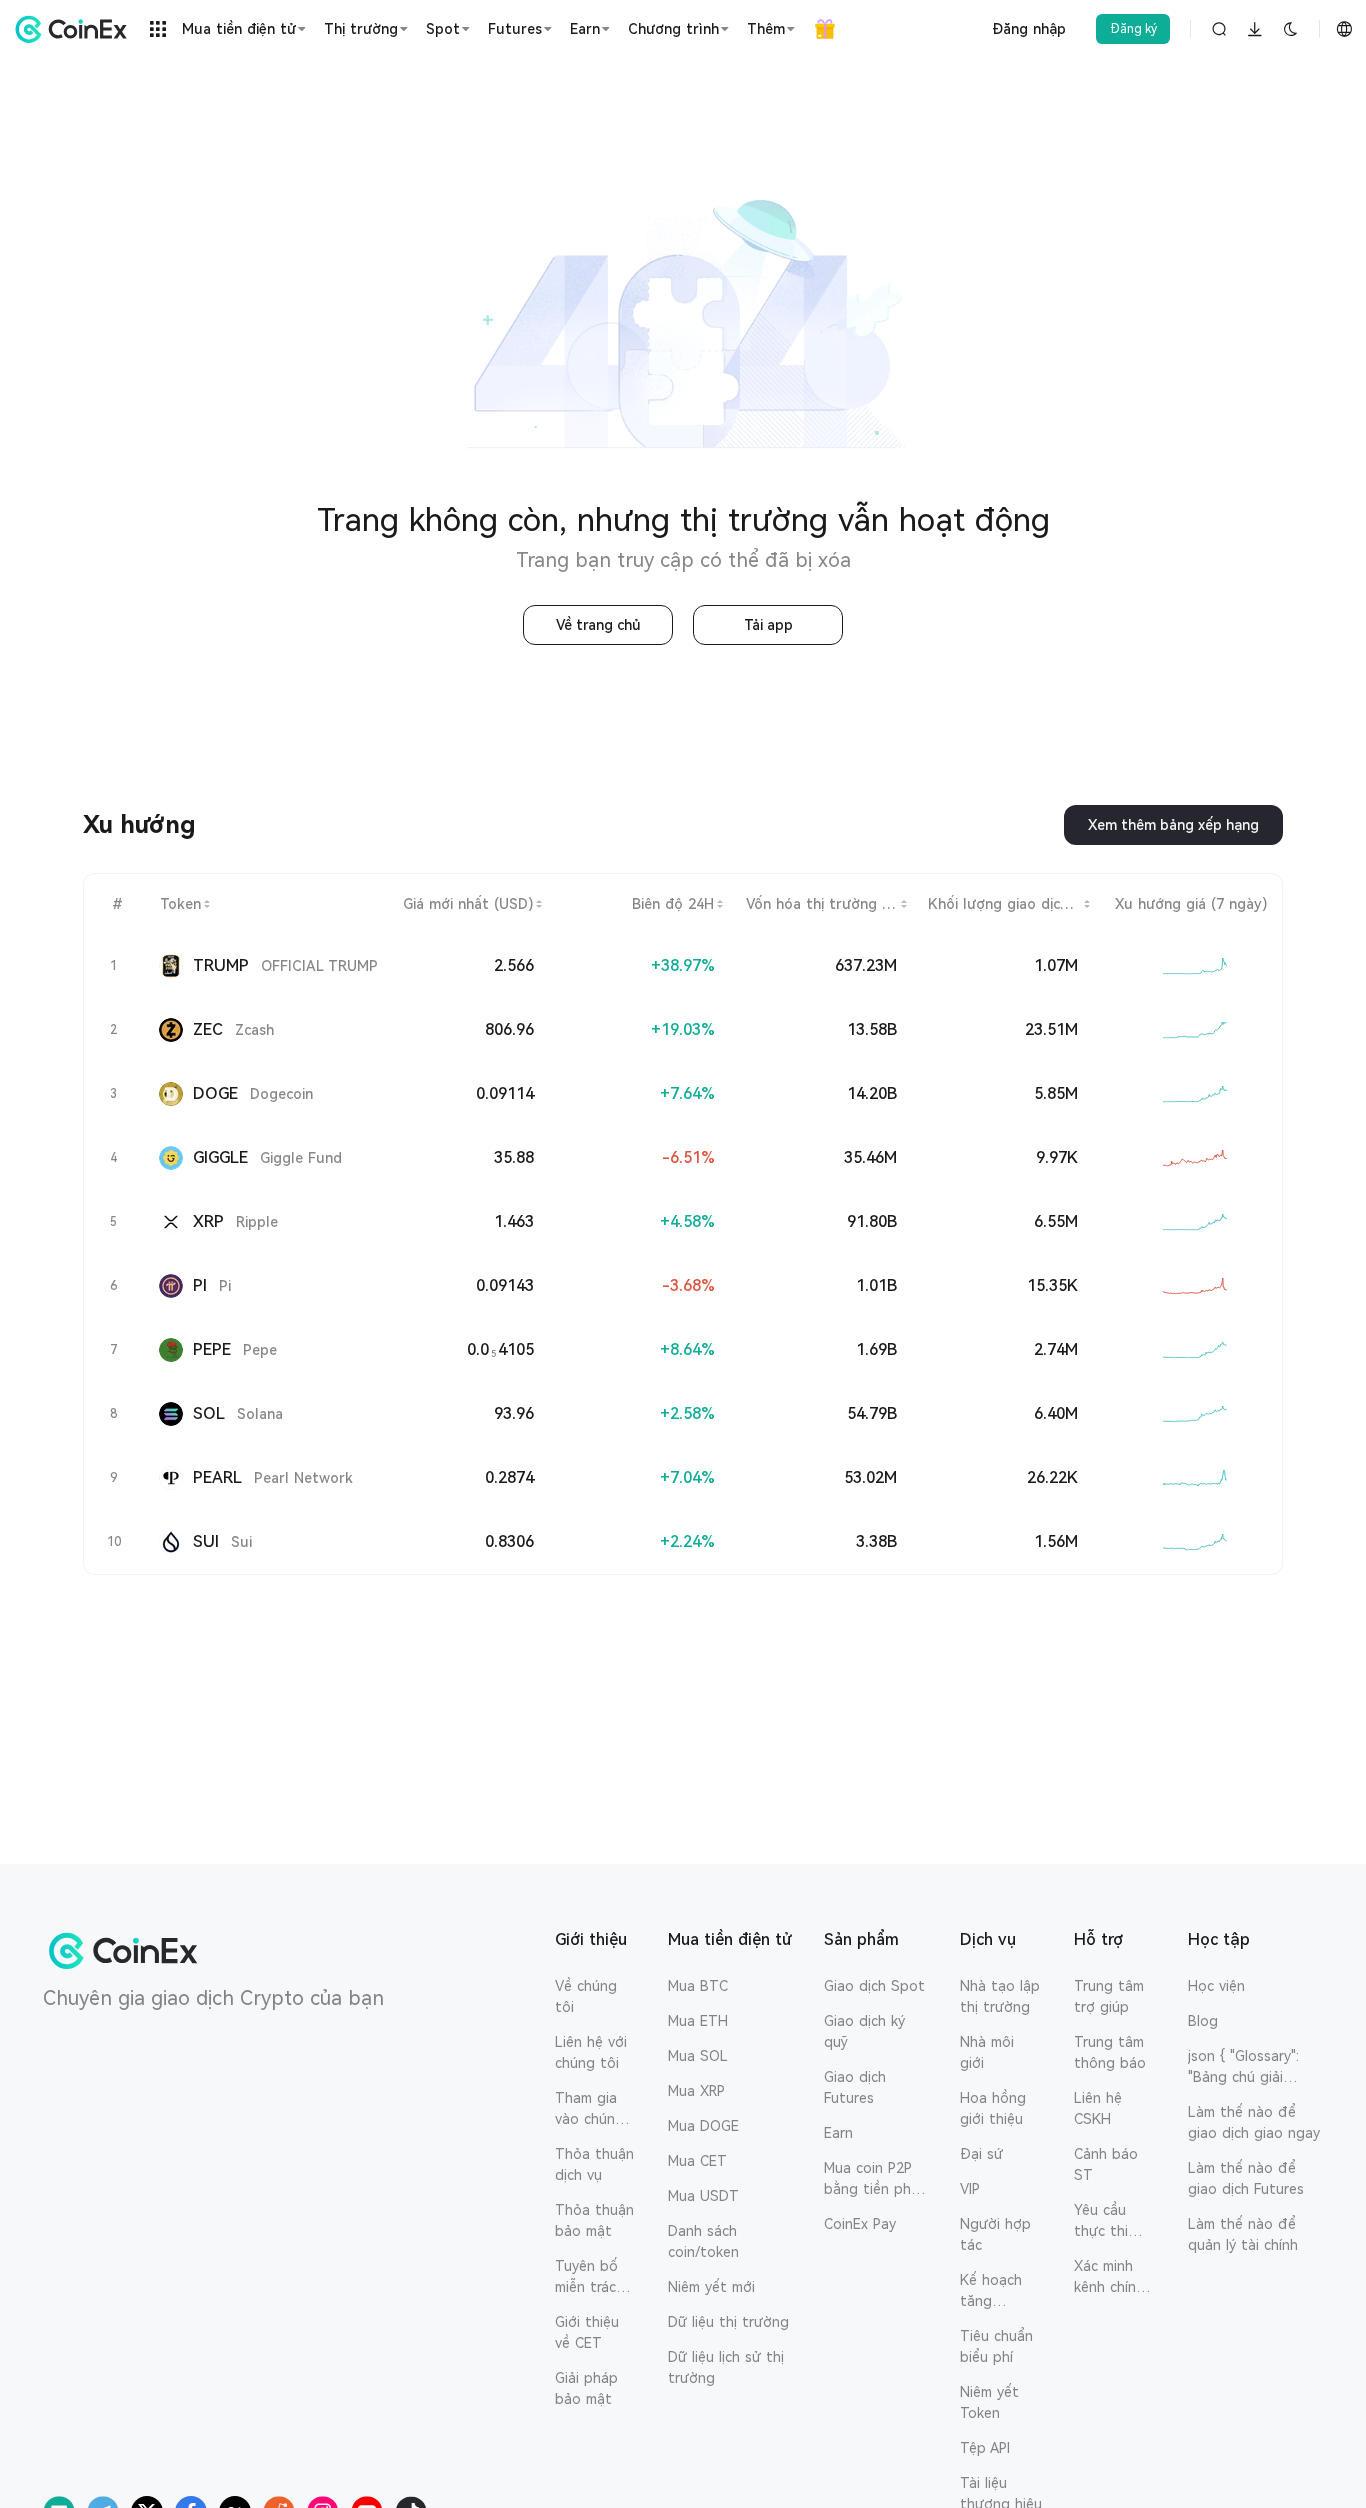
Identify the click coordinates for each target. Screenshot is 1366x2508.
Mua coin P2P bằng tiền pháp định (876, 2180)
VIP (970, 2189)
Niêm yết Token (989, 2402)
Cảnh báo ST (1106, 2164)
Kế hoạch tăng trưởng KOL (999, 2292)
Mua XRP (696, 2091)
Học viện (1216, 1986)
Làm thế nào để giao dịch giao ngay (1254, 2122)
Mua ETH (698, 2021)
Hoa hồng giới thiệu (993, 2108)
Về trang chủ (598, 625)
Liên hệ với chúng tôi (591, 2052)
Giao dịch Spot (874, 1986)
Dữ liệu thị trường (728, 2322)
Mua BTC (698, 1986)
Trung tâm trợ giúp (1109, 1996)
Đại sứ (981, 2154)
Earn (838, 2133)
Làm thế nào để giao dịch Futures (1246, 2178)
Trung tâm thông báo (1110, 2052)
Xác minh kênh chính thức (1109, 2278)
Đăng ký (1133, 29)
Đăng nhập (1029, 29)
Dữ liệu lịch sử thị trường (726, 2367)
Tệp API (985, 2448)
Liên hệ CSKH (1098, 2108)
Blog (1203, 2021)
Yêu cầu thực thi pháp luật (1106, 2222)
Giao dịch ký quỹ (864, 2031)
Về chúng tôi (586, 1996)
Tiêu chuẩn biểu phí (996, 2346)
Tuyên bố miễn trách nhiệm (589, 2278)
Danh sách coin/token (703, 2241)
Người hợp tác (995, 2234)
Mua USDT (703, 2196)
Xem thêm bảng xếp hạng (1173, 825)
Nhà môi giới (987, 2052)
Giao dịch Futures (855, 2087)
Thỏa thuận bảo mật (594, 2220)
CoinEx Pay (860, 2224)
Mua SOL (698, 2056)
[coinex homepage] (76, 29)
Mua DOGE (703, 2126)
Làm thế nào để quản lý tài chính (1243, 2234)
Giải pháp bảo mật (586, 2388)
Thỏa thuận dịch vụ (594, 2164)
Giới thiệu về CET (587, 2332)
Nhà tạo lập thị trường (1000, 1996)
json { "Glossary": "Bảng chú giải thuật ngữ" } (1243, 2068)
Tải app (768, 625)
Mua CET (697, 2161)
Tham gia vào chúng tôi (589, 2110)
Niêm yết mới (711, 2287)
